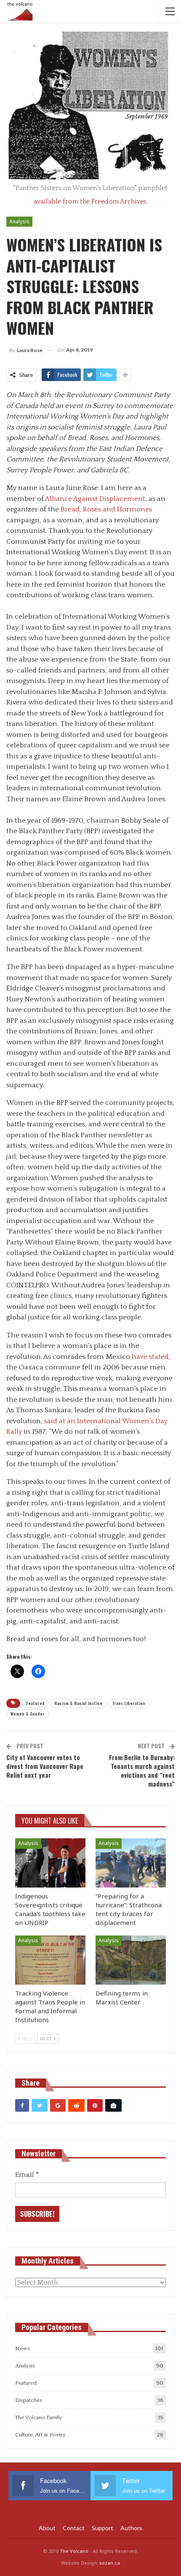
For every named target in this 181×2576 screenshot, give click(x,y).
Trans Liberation (129, 1703)
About (47, 2528)
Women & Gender (28, 1714)
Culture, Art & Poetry (40, 2435)
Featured (35, 1703)
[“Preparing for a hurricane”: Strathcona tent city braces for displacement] (131, 1863)
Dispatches (29, 2400)
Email (27, 2175)
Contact (74, 2528)
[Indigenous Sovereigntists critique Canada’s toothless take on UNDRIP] (50, 1863)
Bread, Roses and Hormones (106, 509)
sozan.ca (110, 2563)
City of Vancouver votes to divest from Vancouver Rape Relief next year (45, 1766)
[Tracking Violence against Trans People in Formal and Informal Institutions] (50, 1960)
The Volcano (74, 2551)
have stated (150, 1357)
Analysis (19, 221)
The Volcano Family (39, 2417)
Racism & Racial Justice (78, 1703)
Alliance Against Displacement (95, 499)
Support (102, 2528)
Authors (131, 2528)
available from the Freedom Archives (90, 201)
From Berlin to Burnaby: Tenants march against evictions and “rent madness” (142, 1770)
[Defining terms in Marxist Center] (131, 1960)
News (23, 2348)
